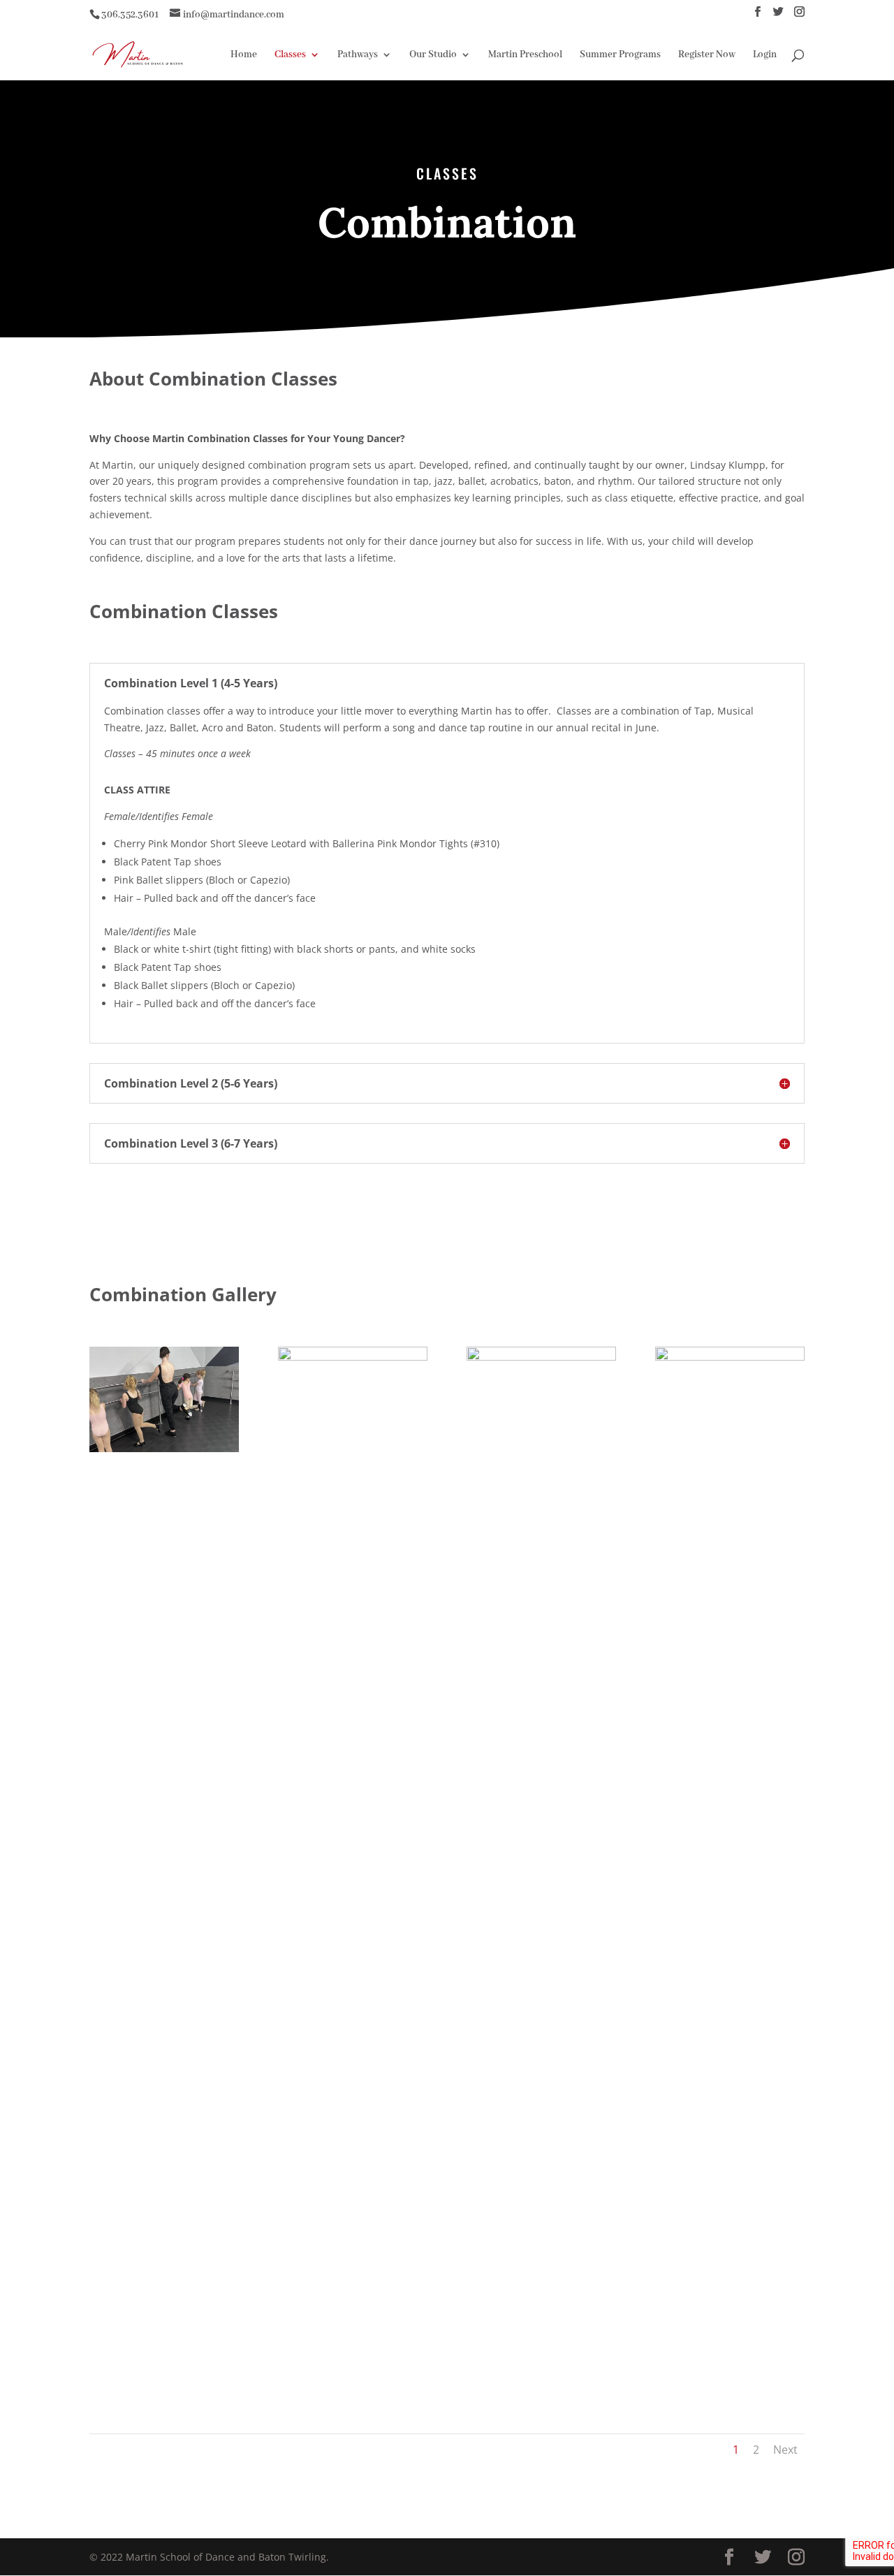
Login (765, 55)
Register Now (707, 55)
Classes (290, 55)
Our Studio (433, 55)
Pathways (358, 55)
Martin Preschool (525, 55)
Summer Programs (620, 55)
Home (244, 55)
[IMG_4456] (353, 1357)
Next (785, 2450)
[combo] (164, 1448)
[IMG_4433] (541, 1357)
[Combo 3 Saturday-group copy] (730, 1357)
